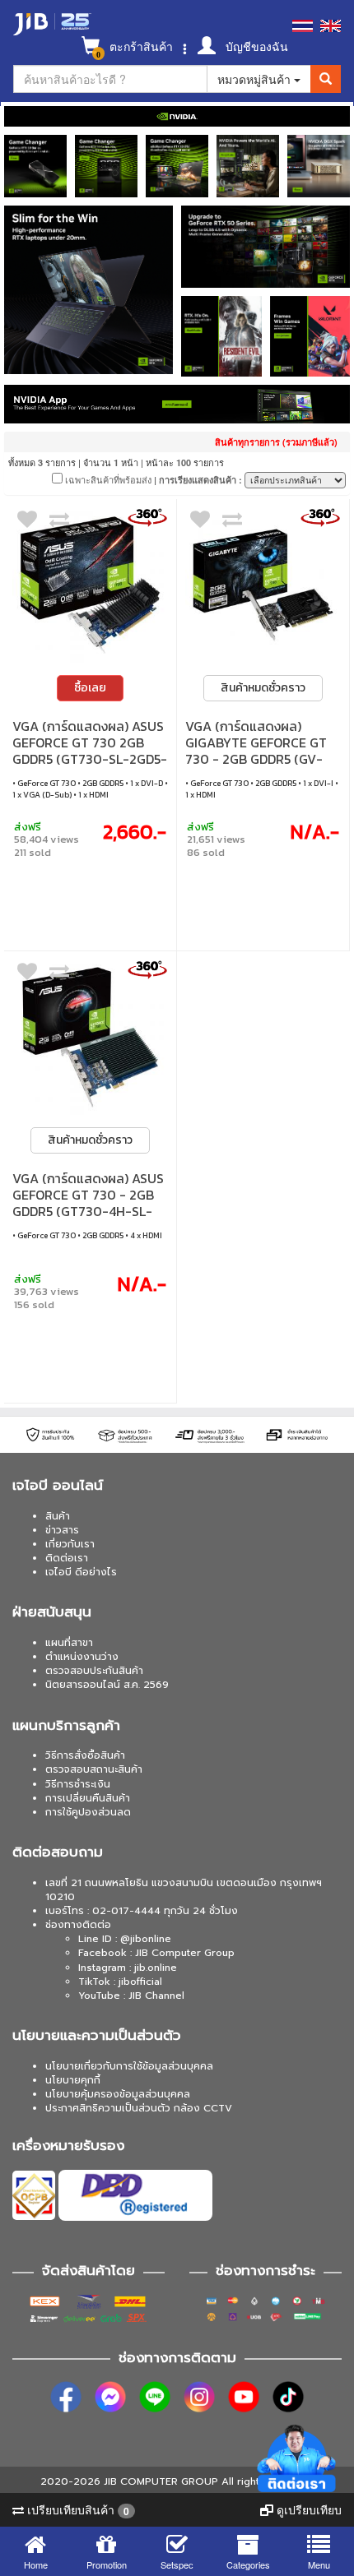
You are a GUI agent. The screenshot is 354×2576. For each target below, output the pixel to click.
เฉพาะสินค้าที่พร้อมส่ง (107, 479)
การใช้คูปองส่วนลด (88, 1812)
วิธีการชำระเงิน (78, 1784)
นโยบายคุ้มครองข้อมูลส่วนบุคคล (118, 2094)
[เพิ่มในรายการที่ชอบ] (27, 523)
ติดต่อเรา (67, 1558)
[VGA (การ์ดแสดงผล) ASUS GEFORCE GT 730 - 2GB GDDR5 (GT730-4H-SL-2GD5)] (90, 1037)
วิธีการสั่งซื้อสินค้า (85, 1755)
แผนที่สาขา (69, 1643)
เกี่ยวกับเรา (70, 1544)
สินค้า (58, 1516)
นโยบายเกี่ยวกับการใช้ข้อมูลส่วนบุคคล (129, 2066)
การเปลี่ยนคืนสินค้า (88, 1798)
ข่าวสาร (62, 1530)
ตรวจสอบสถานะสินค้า (94, 1769)
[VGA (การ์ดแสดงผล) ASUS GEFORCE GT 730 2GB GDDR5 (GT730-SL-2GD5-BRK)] (90, 585)
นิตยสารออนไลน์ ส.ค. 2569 (107, 1685)
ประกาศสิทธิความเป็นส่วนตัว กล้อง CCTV (139, 2108)
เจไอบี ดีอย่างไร (81, 1572)
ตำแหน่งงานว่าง (82, 1657)
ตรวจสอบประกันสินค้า (94, 1671)
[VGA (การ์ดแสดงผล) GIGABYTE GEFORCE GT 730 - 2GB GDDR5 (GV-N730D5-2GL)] (263, 585)
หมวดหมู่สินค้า (256, 79)
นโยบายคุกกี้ (73, 2080)
